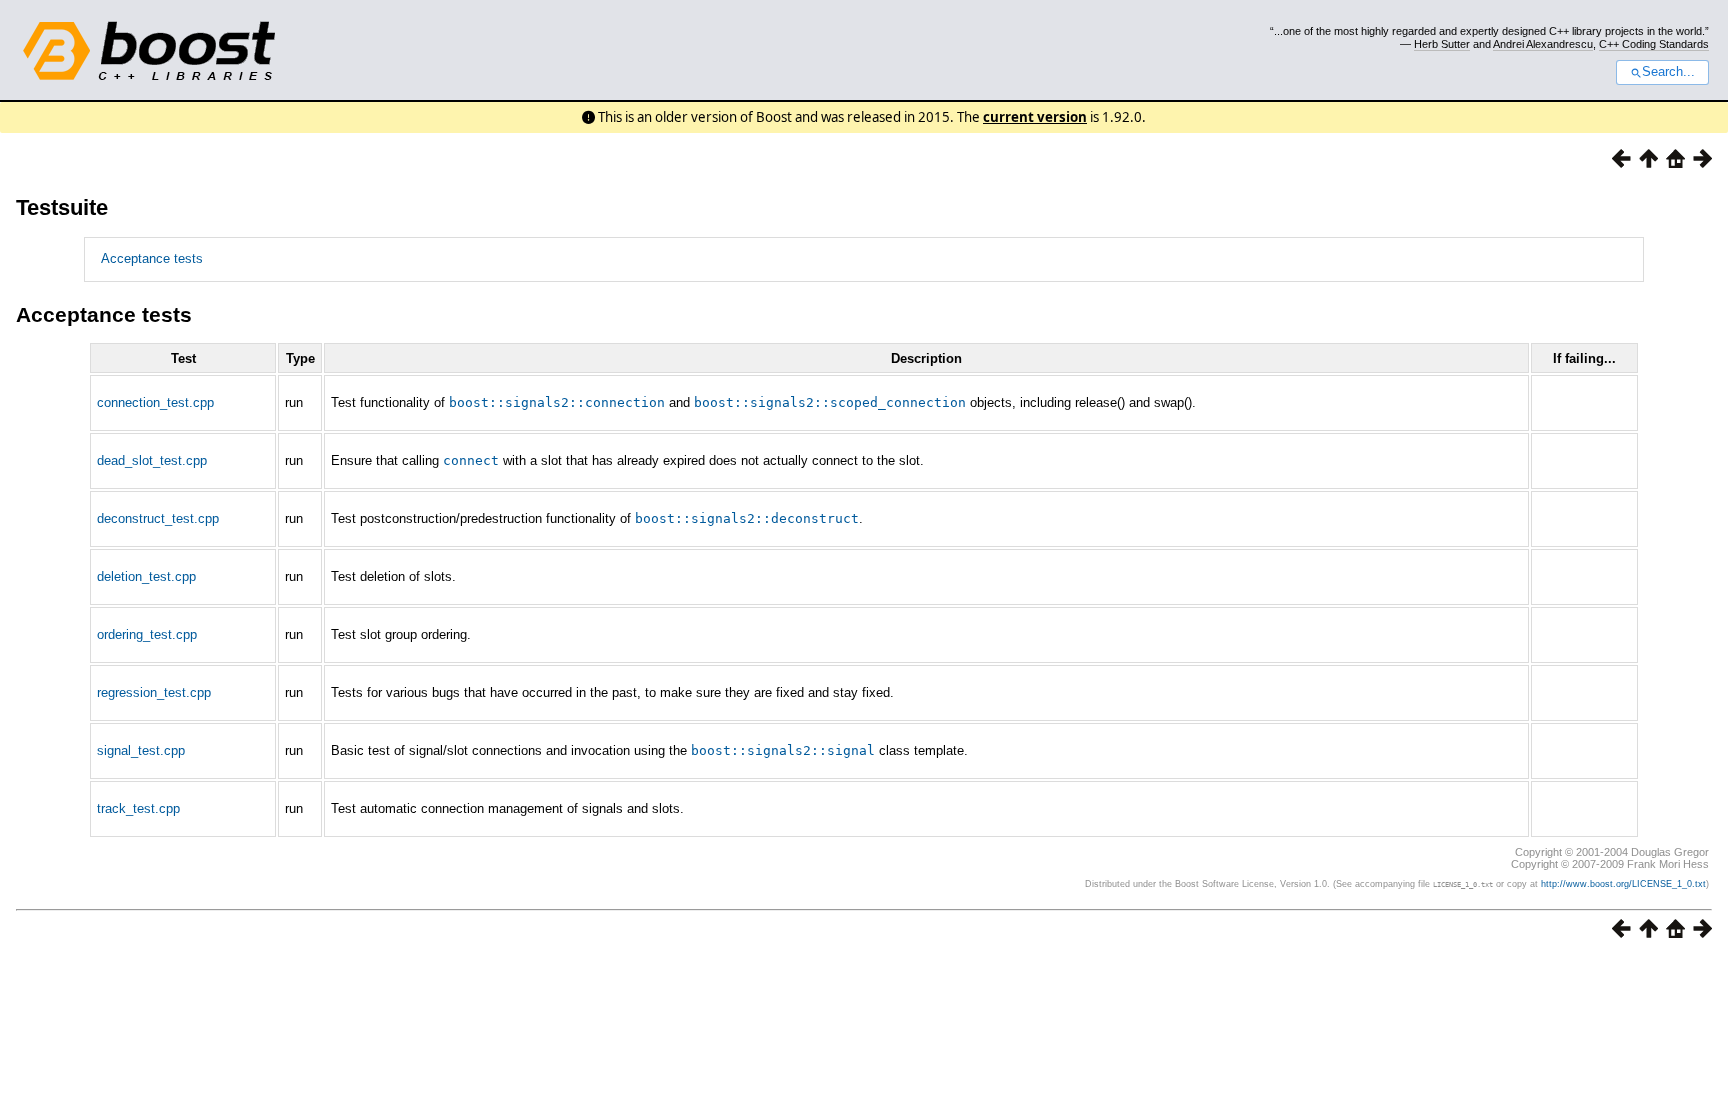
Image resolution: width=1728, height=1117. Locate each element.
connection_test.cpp (155, 402)
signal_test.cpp (141, 750)
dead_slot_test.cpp (152, 460)
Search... (1668, 72)
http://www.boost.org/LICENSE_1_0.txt (1623, 884)
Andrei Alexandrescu (1543, 44)
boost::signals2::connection (557, 402)
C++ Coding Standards (1654, 44)
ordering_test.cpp (147, 634)
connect (471, 460)
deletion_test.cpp (146, 576)
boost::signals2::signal (783, 750)
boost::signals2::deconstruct (747, 518)
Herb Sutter (1442, 44)
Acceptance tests (152, 258)
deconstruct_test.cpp (158, 518)
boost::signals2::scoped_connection (830, 402)
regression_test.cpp (154, 692)
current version (1035, 117)
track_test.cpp (138, 808)
